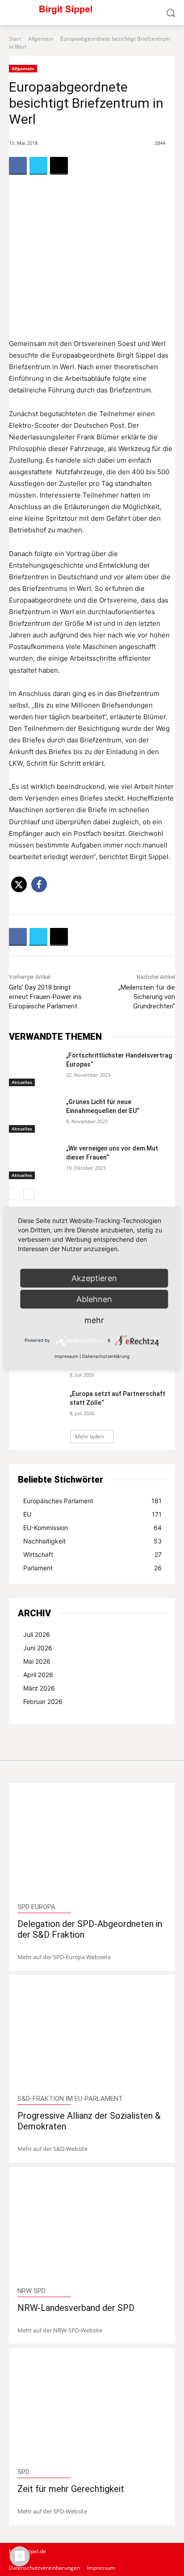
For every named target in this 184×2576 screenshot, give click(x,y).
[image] (92, 1843)
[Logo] (92, 13)
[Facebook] (18, 166)
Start (15, 39)
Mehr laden (89, 1436)
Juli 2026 (37, 1634)
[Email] (59, 166)
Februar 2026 (43, 1701)
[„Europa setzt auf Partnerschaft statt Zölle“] (40, 1405)
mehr (94, 1320)
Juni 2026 (38, 1648)
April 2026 (38, 1675)
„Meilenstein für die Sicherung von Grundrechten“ (147, 997)
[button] (19, 884)
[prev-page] (15, 1194)
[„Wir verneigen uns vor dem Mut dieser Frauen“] (34, 1162)
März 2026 (39, 1688)
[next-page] (29, 1194)
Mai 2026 (37, 1661)
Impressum (66, 1356)
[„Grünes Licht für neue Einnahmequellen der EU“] (34, 1115)
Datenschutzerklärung (106, 1356)
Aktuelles (22, 1082)
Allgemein (41, 39)
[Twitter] (38, 166)
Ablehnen (94, 1299)
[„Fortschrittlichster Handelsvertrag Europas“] (34, 1069)
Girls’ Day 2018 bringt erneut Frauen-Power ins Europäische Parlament (45, 997)
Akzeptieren (94, 1278)
